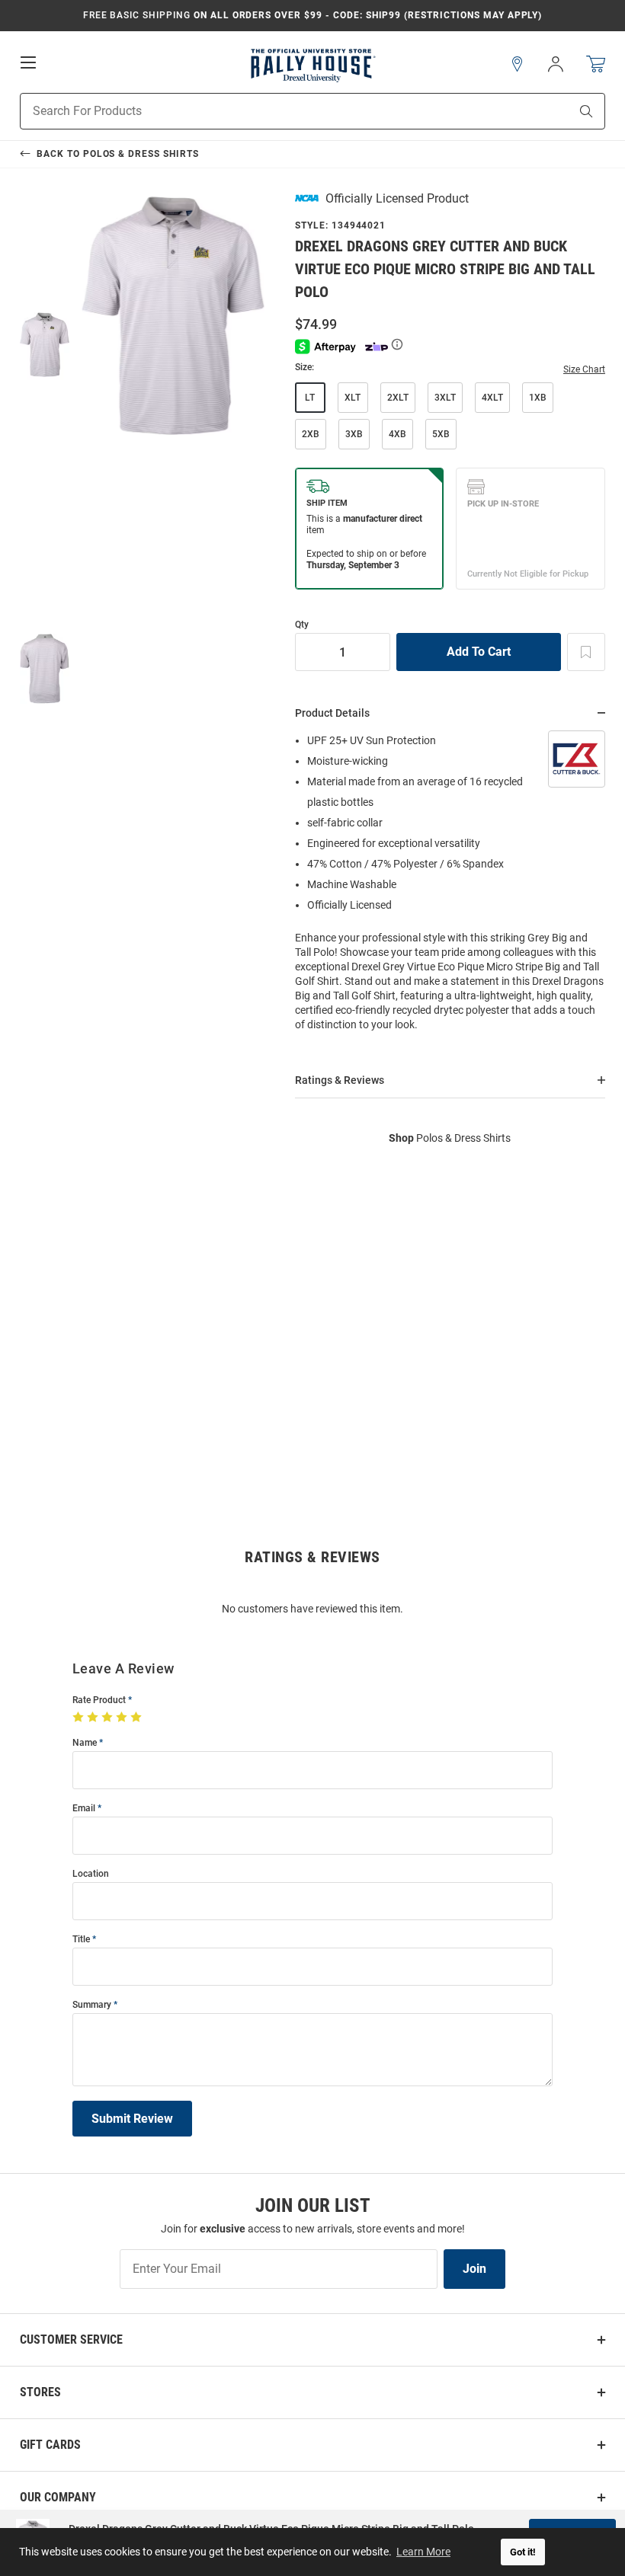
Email (84, 1809)
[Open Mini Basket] (596, 64)
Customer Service (71, 2339)
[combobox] (276, 111)
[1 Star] (80, 1718)
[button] (518, 64)
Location (91, 1874)
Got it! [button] (523, 2552)
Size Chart (584, 369)
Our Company (58, 2497)
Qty (302, 625)
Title (81, 1940)
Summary (92, 2005)
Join (474, 2269)
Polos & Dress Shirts (450, 1138)
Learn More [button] (423, 2552)
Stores (40, 2392)
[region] (450, 887)
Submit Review (132, 2119)
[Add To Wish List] (586, 652)
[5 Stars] (138, 1718)
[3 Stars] (109, 1718)
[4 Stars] (123, 1718)
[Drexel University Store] (312, 64)
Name (85, 1743)
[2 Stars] (94, 1718)
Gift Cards (50, 2445)
